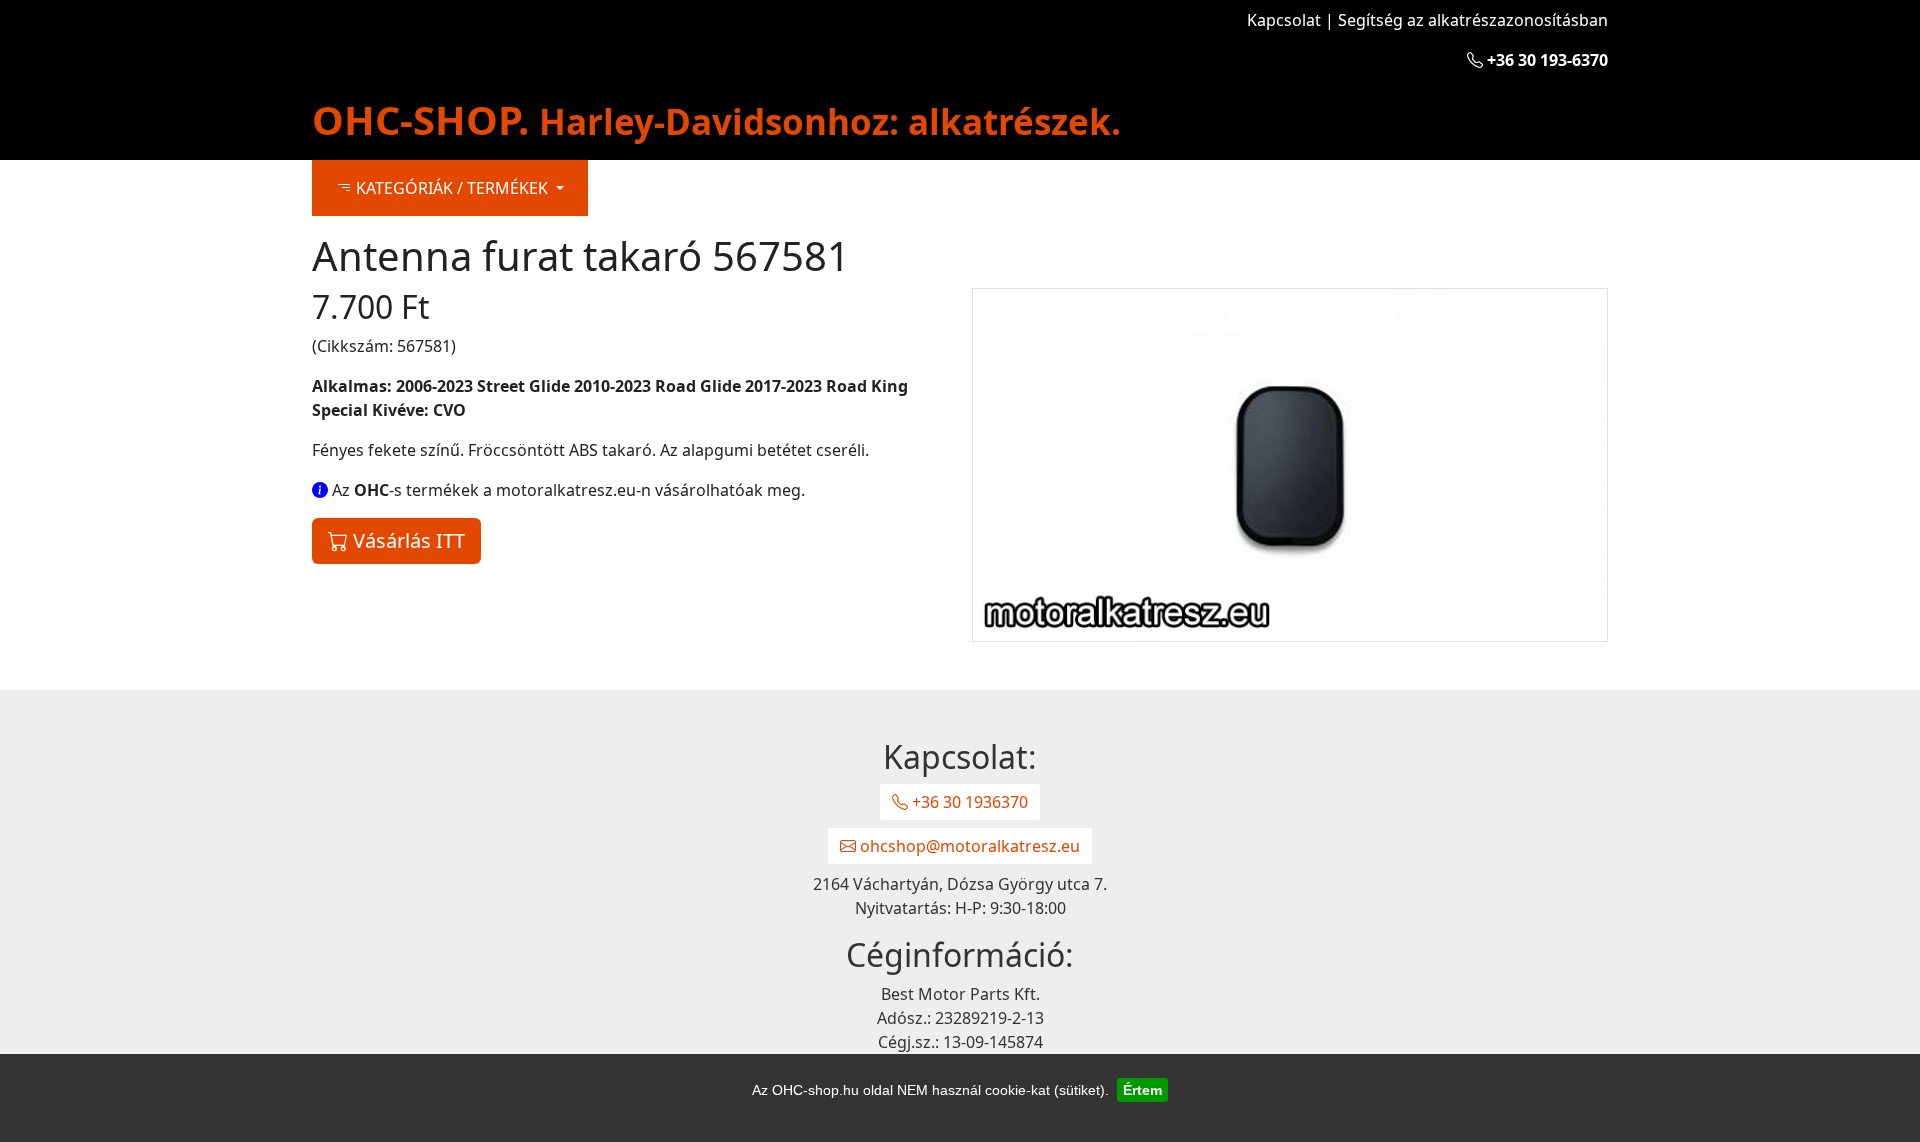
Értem (1142, 1090)
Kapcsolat (1284, 20)
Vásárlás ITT (406, 540)
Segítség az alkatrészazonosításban (1473, 20)
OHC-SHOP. (716, 119)
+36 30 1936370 (968, 802)
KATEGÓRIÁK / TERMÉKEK (452, 188)
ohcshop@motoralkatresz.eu (968, 846)
